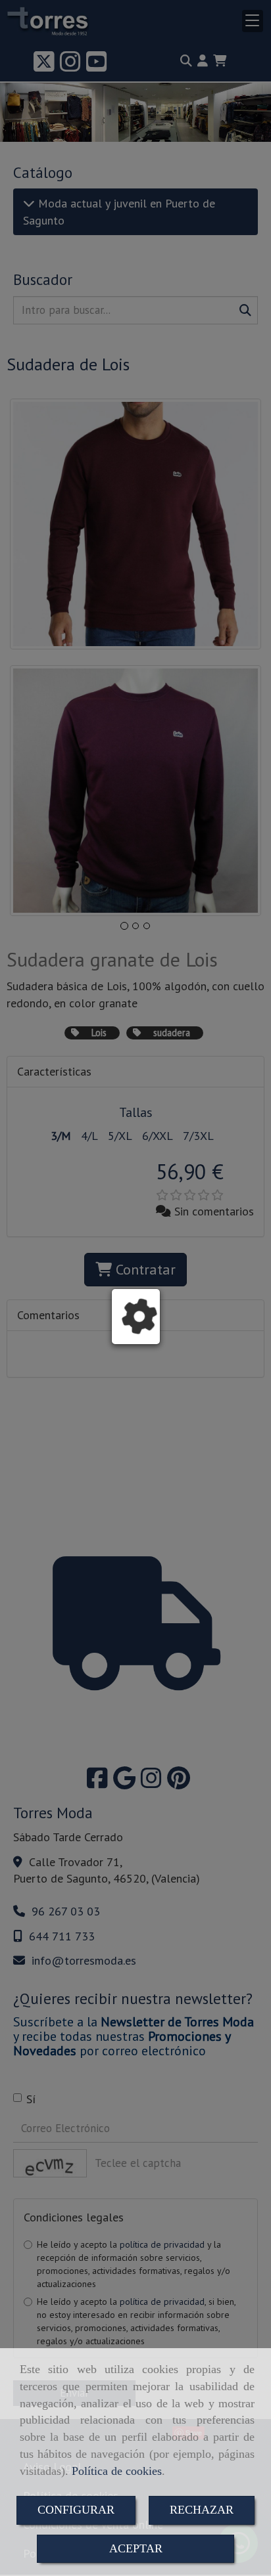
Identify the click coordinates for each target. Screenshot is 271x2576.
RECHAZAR (202, 2510)
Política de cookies (117, 2471)
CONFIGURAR (76, 2510)
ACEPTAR (136, 2548)
